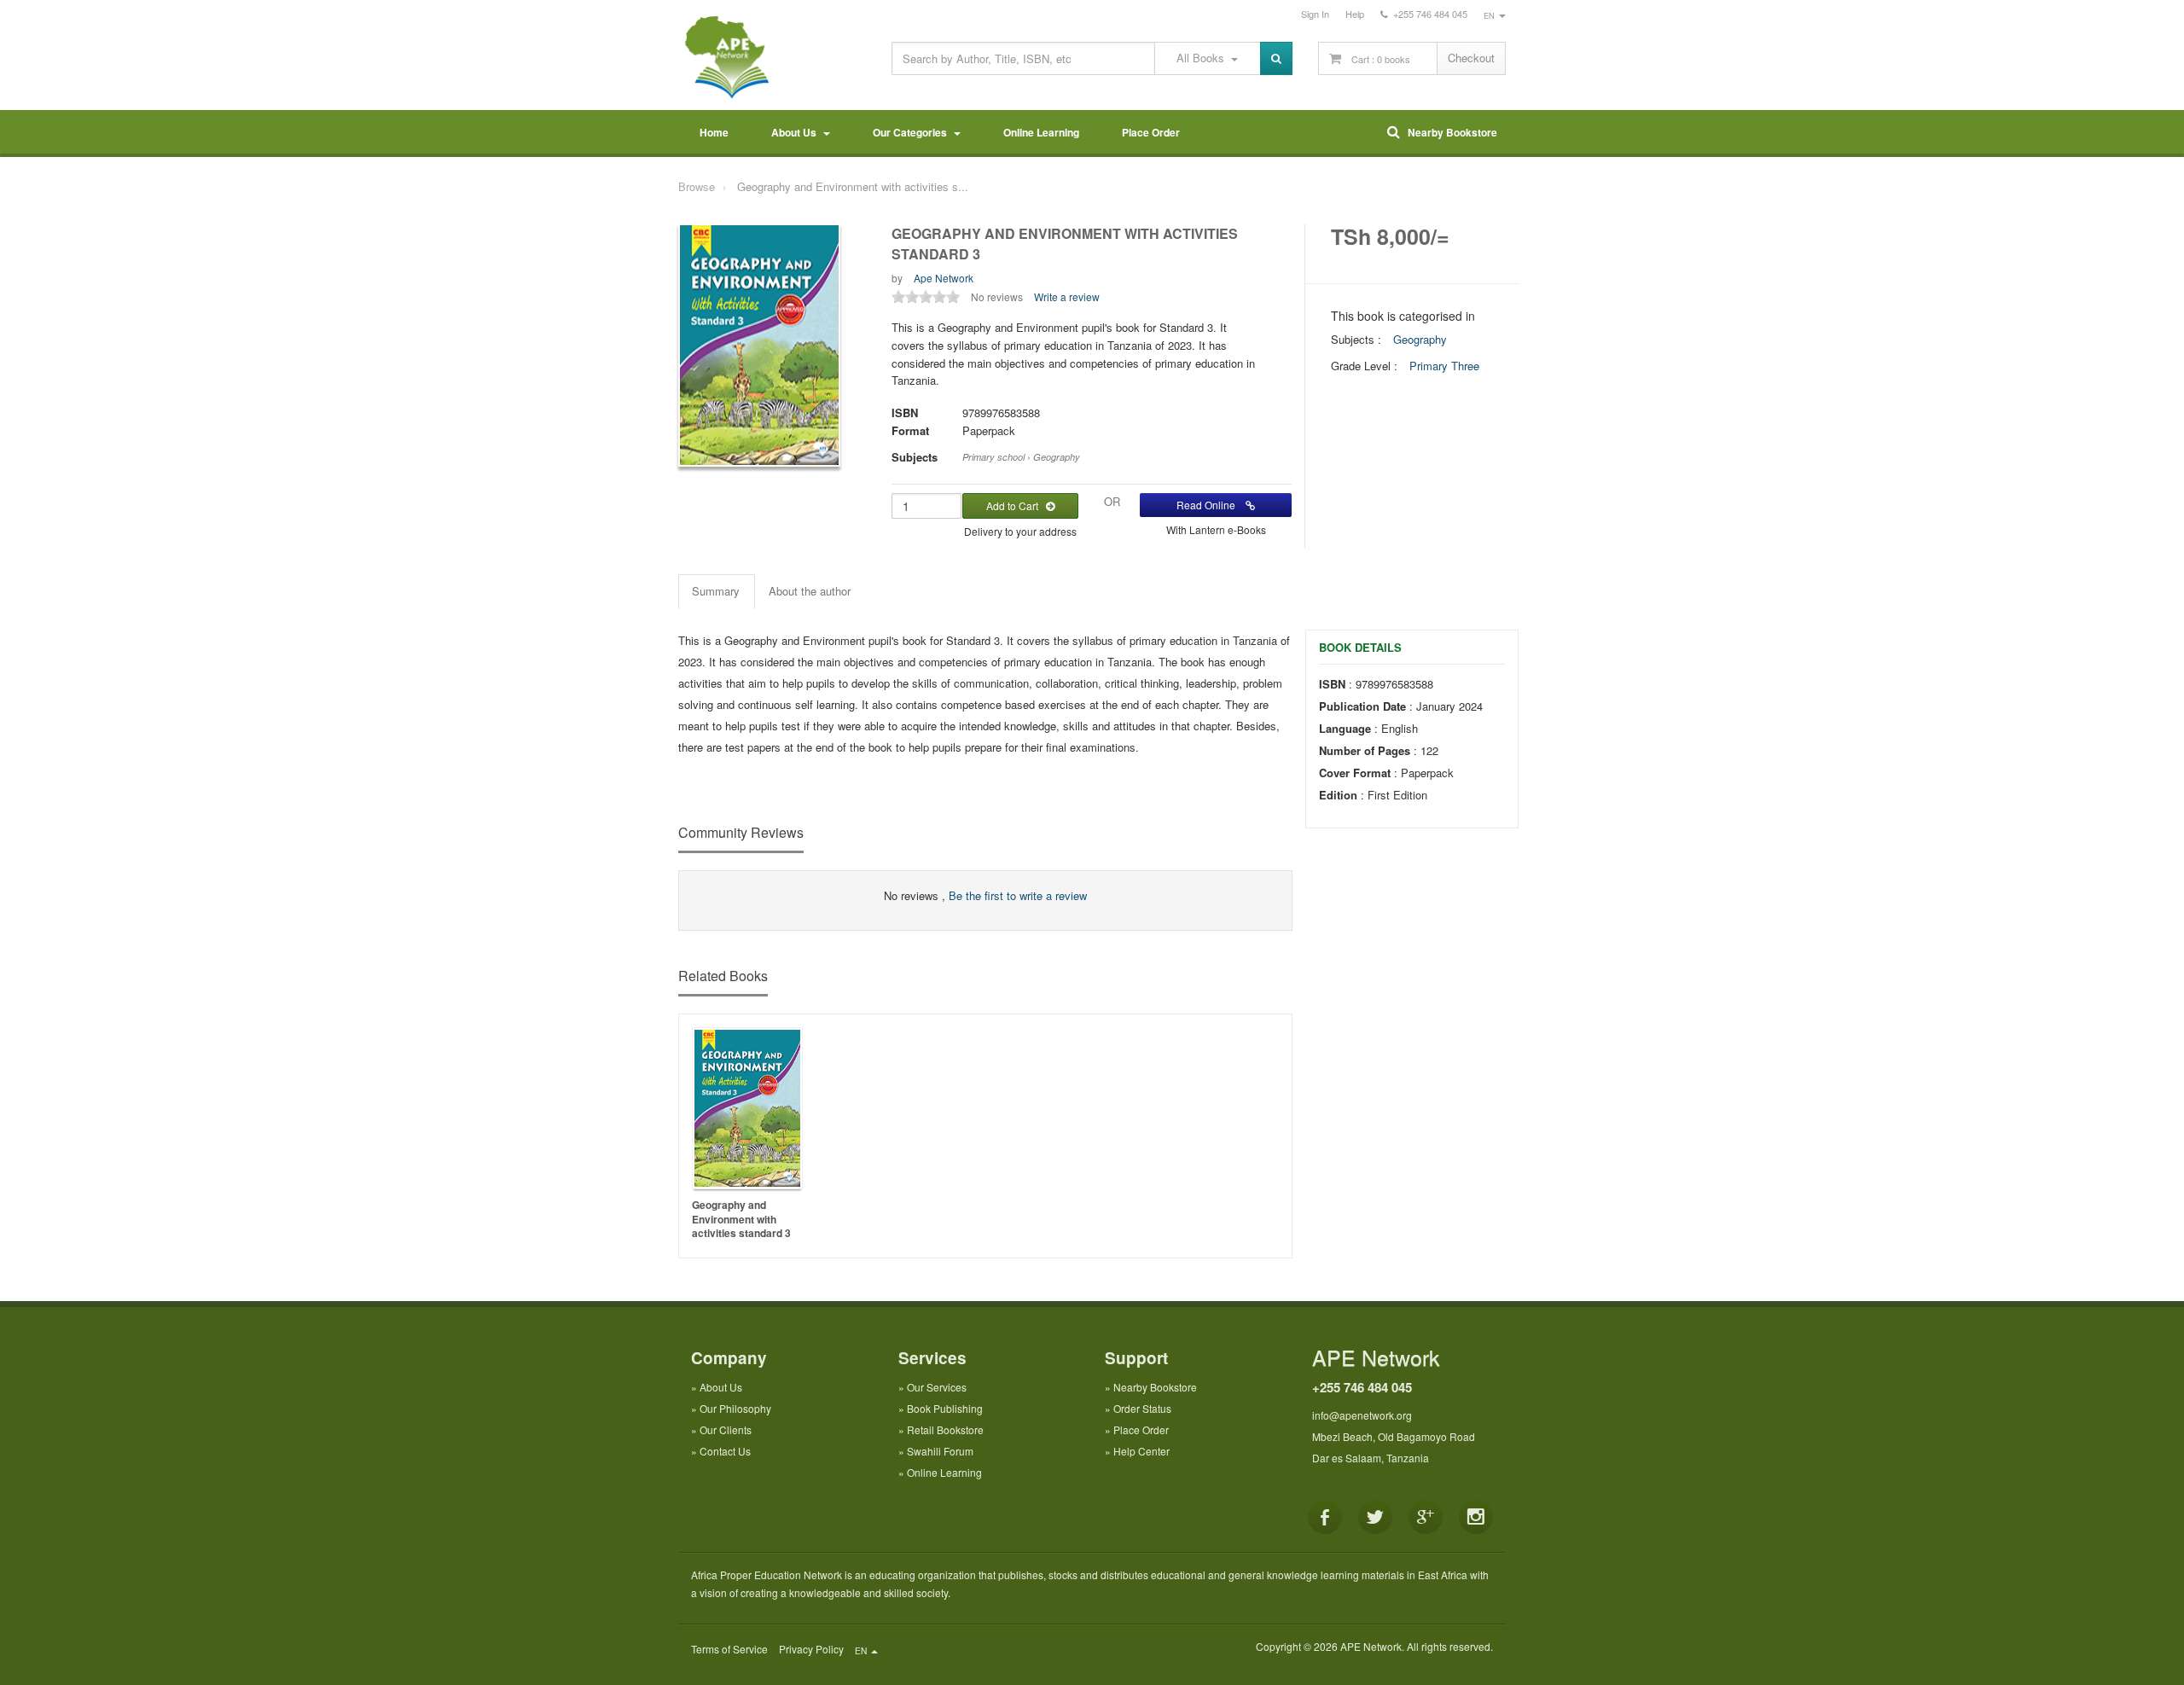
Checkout (1471, 58)
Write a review (1067, 296)
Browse (697, 186)
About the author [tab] (810, 591)
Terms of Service (729, 1649)
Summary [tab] (716, 591)
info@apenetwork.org (1362, 1415)
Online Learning (1041, 132)
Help (1355, 14)
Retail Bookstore (945, 1429)
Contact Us (725, 1451)
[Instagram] (1476, 1517)
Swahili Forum (940, 1451)
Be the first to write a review (1018, 895)
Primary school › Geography (1021, 457)
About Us (796, 132)
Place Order (1151, 132)
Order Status (1142, 1408)
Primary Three (1444, 366)
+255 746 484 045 (1362, 1387)
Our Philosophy (735, 1408)
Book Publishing (945, 1408)
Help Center (1141, 1451)
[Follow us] (1375, 1517)
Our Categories (912, 132)
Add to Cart (1016, 505)
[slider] (926, 297)
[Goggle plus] (1426, 1517)
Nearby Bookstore (1449, 132)
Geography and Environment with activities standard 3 (741, 1219)
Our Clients (726, 1429)
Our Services (937, 1387)
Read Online (1211, 505)
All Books (1204, 58)
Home (714, 132)
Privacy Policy (811, 1649)
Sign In (1315, 14)
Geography (1420, 339)
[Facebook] (1325, 1517)
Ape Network (944, 278)
